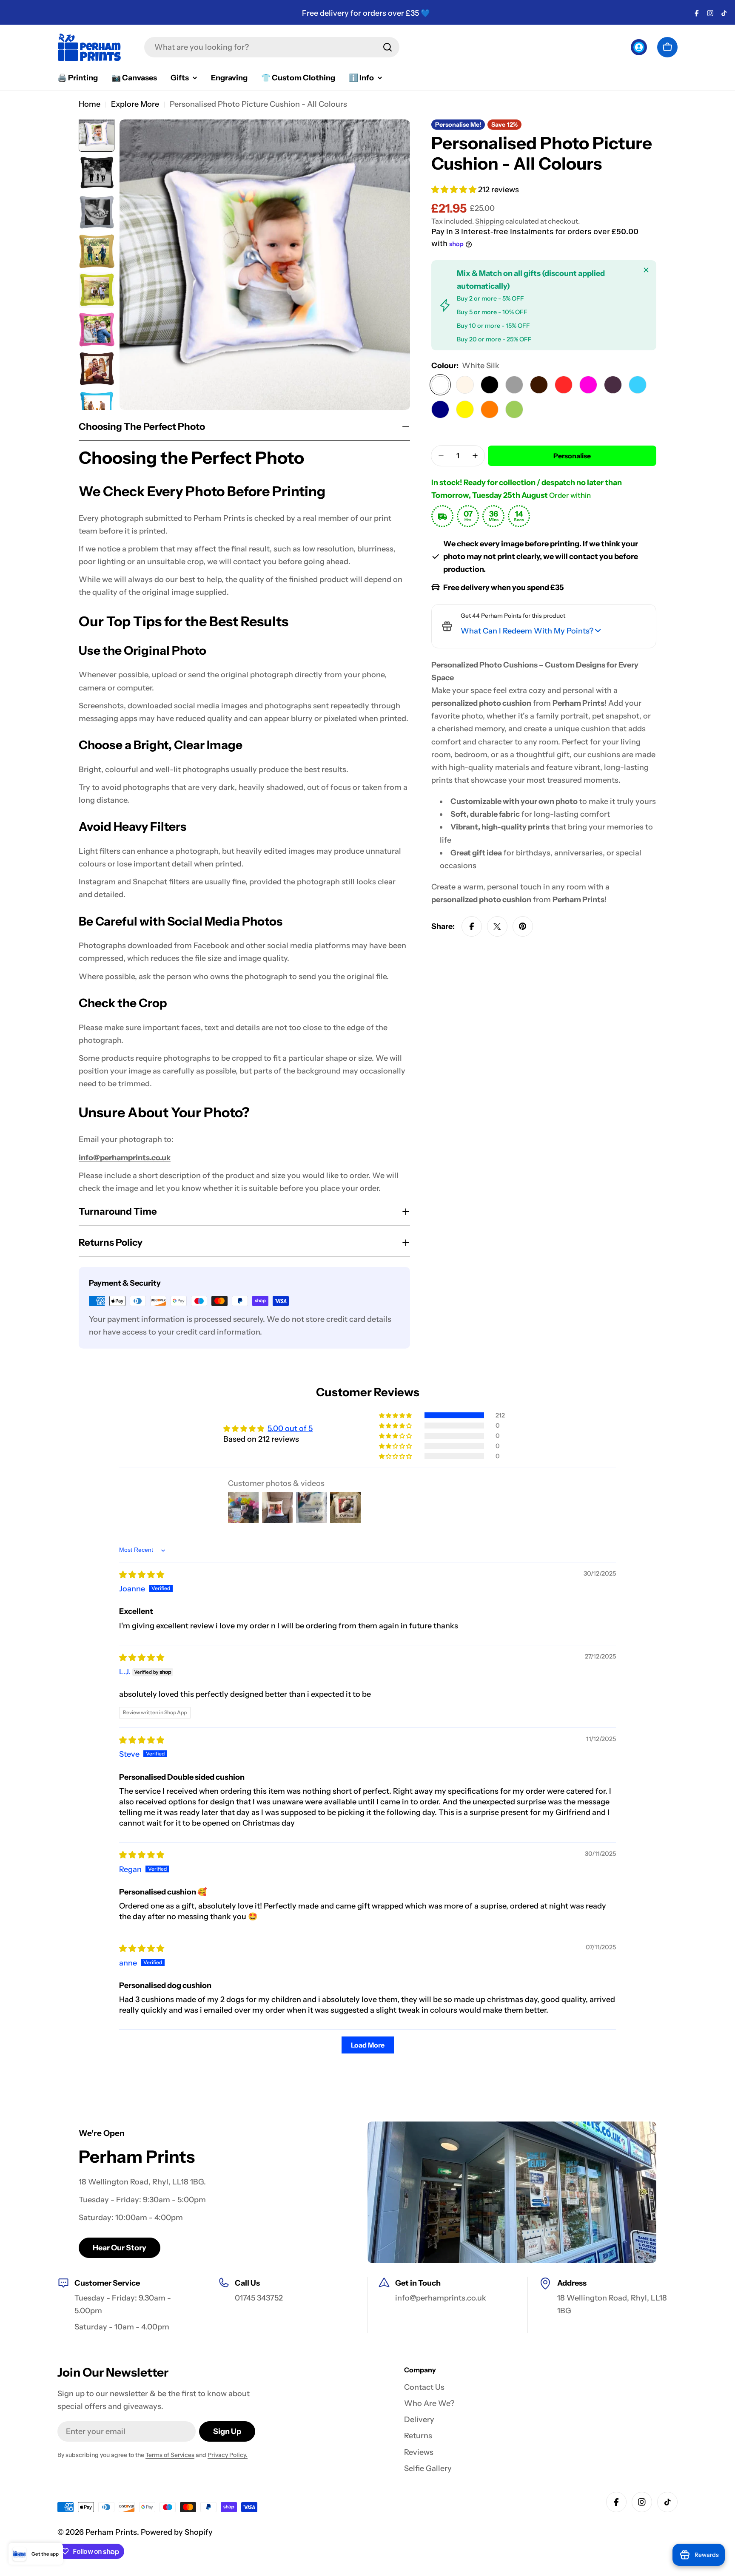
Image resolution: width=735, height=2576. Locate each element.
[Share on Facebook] (472, 926)
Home (90, 104)
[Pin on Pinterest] (523, 926)
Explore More (135, 104)
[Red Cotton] (564, 385)
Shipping (490, 221)
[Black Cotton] (490, 385)
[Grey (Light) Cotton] (514, 385)
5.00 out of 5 (290, 1429)
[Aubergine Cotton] (613, 385)
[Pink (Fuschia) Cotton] (588, 385)
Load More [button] (368, 2045)
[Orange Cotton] (490, 409)
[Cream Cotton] (465, 385)
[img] (142, 1575)
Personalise (572, 456)
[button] (455, 190)
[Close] (646, 270)
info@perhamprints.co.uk (125, 1158)
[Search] (387, 47)
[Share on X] (497, 926)
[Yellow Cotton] (465, 409)
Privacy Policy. (228, 2455)
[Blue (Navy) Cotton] (440, 409)
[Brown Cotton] (539, 385)
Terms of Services (170, 2455)
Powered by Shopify (177, 2532)
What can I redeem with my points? (527, 631)
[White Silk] (440, 385)
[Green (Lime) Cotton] (514, 409)
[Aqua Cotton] (638, 385)
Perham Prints (111, 2532)
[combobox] (272, 47)
